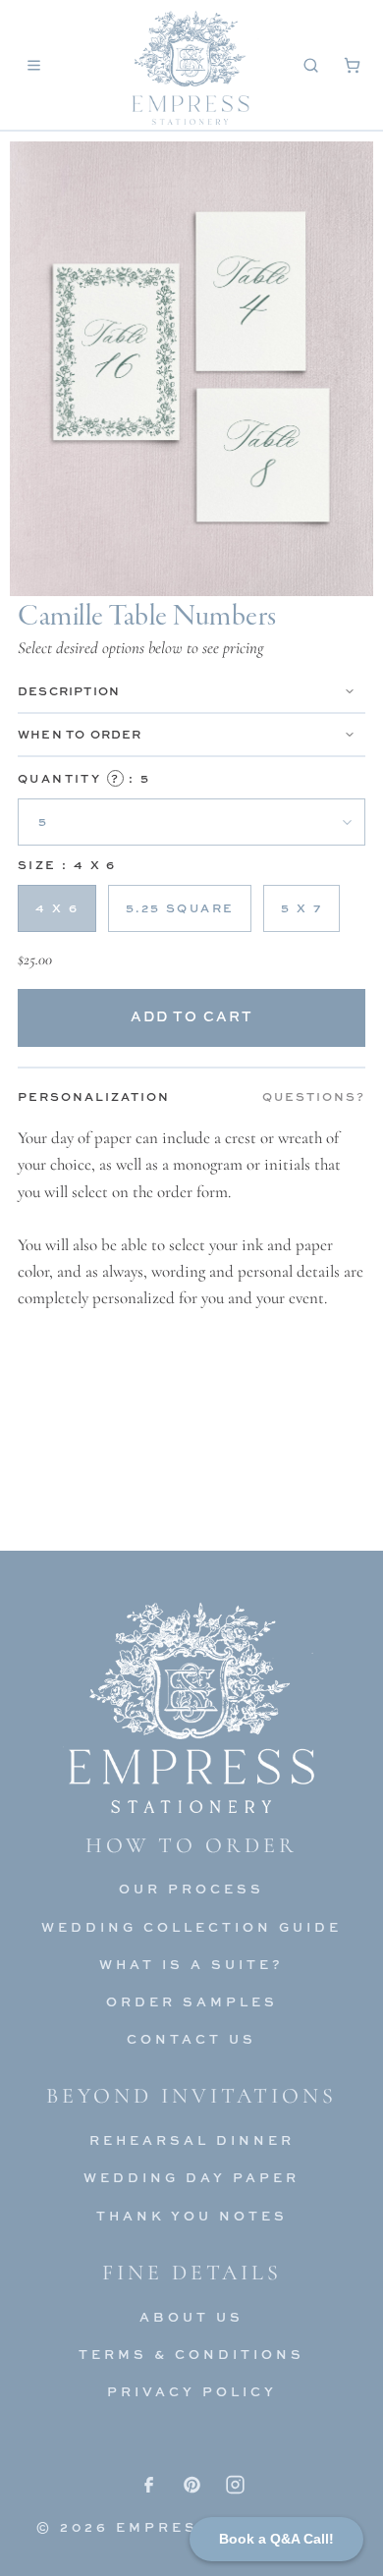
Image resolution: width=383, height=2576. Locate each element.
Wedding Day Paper (191, 2177)
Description (69, 691)
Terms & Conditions (191, 2354)
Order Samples (192, 2001)
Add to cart (192, 1016)
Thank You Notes (192, 2216)
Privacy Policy (192, 2391)
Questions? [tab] (314, 1096)
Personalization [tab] (94, 1096)
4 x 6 (57, 908)
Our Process (191, 1889)
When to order (80, 734)
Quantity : (84, 778)
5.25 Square (180, 908)
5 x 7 (301, 908)
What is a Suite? (191, 1964)
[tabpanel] (191, 1218)
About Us (191, 2317)
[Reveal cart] (352, 65)
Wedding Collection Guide (191, 1927)
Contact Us (191, 2039)
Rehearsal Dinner (192, 2140)
